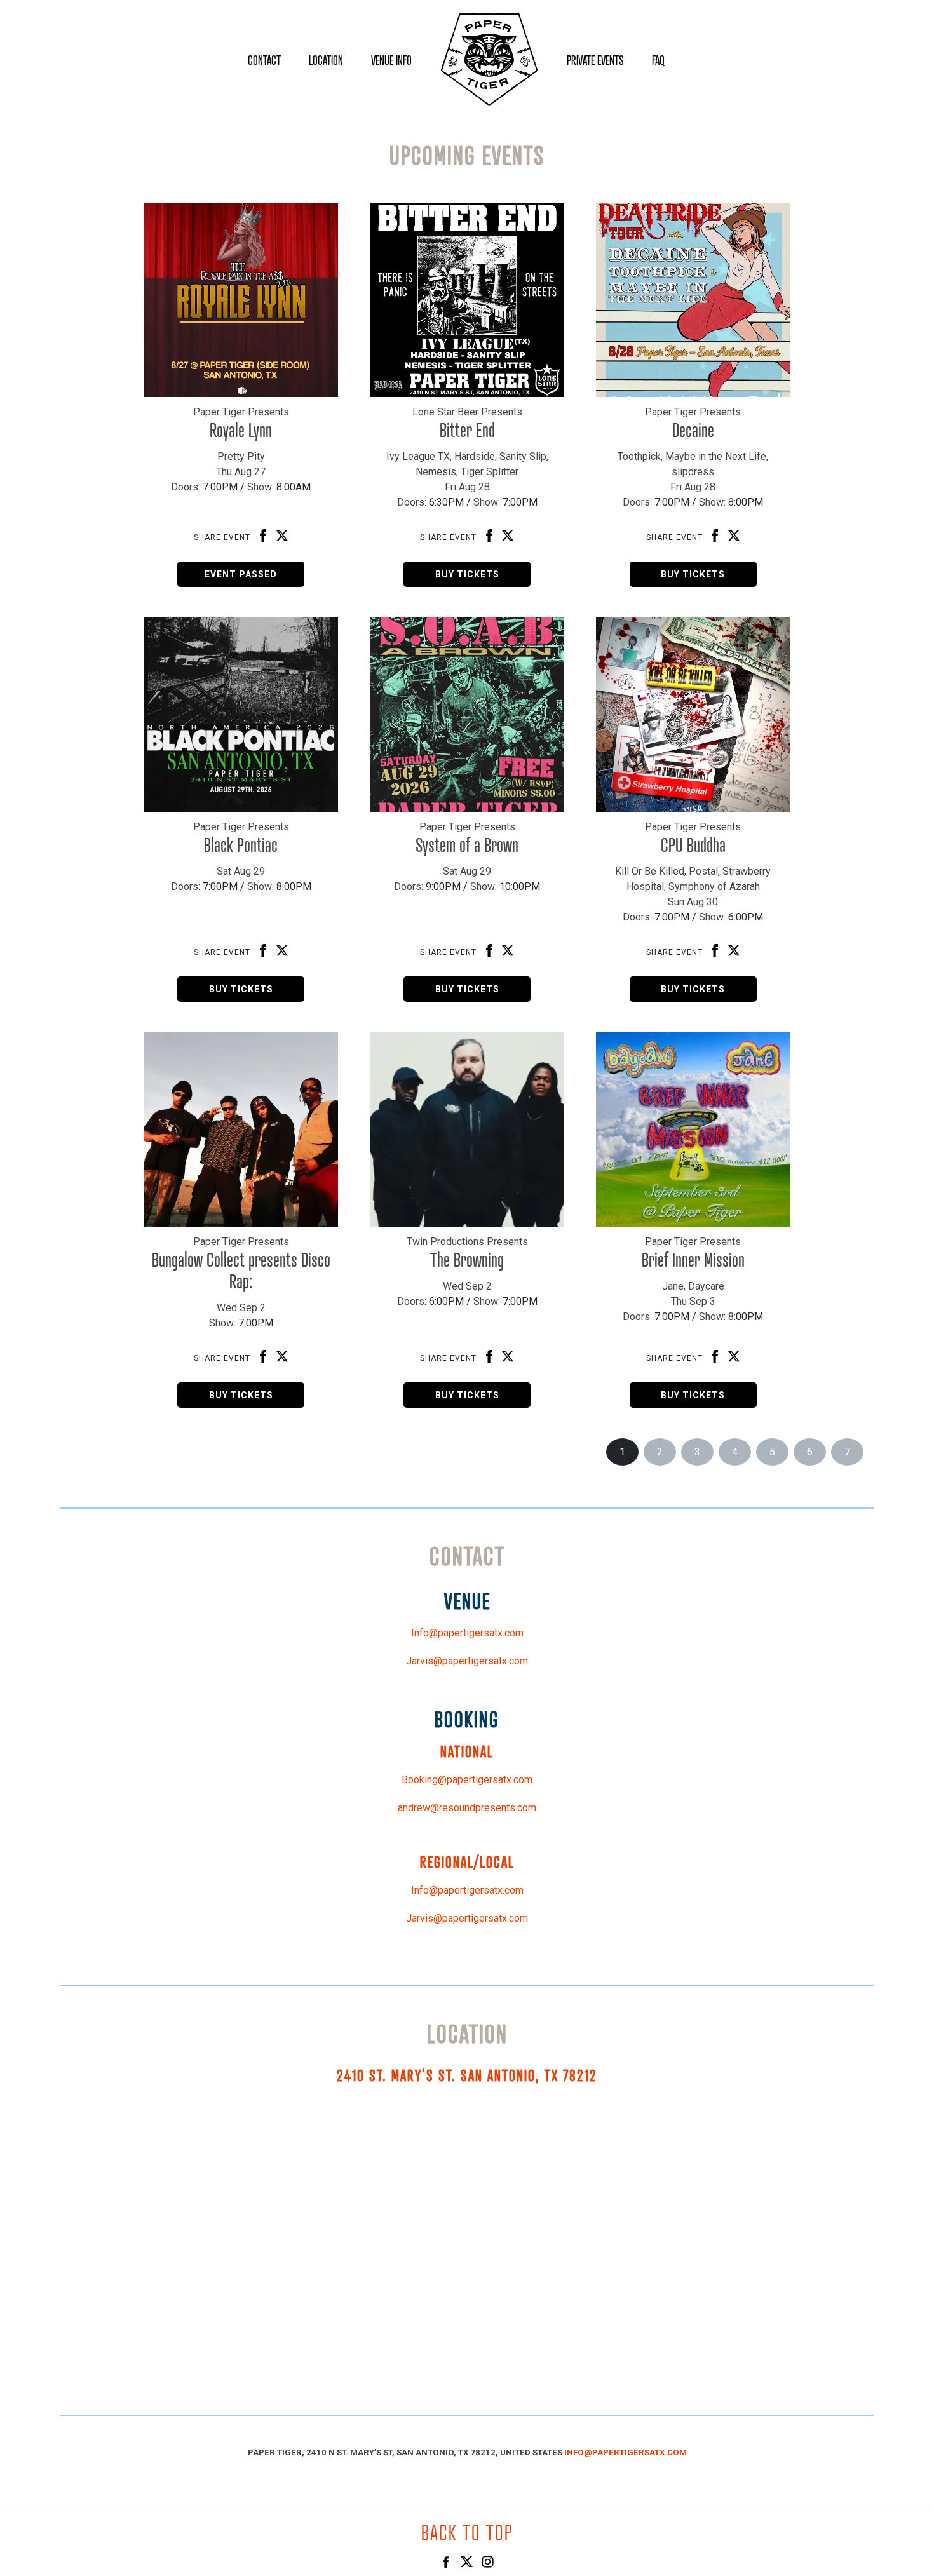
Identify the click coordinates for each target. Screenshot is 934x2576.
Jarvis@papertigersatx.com (467, 1661)
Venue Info (391, 60)
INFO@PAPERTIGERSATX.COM (626, 2452)
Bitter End (467, 430)
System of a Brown (467, 845)
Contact (264, 60)
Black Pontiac (241, 845)
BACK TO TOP (467, 2532)
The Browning (467, 1260)
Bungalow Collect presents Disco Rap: (241, 1271)
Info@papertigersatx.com (467, 1633)
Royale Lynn (241, 430)
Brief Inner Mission (693, 1260)
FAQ (658, 60)
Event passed (241, 574)
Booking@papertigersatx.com (467, 1780)
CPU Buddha (693, 845)
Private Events (595, 60)
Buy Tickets (467, 574)
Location (326, 60)
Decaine (693, 430)
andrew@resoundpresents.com (467, 1808)
